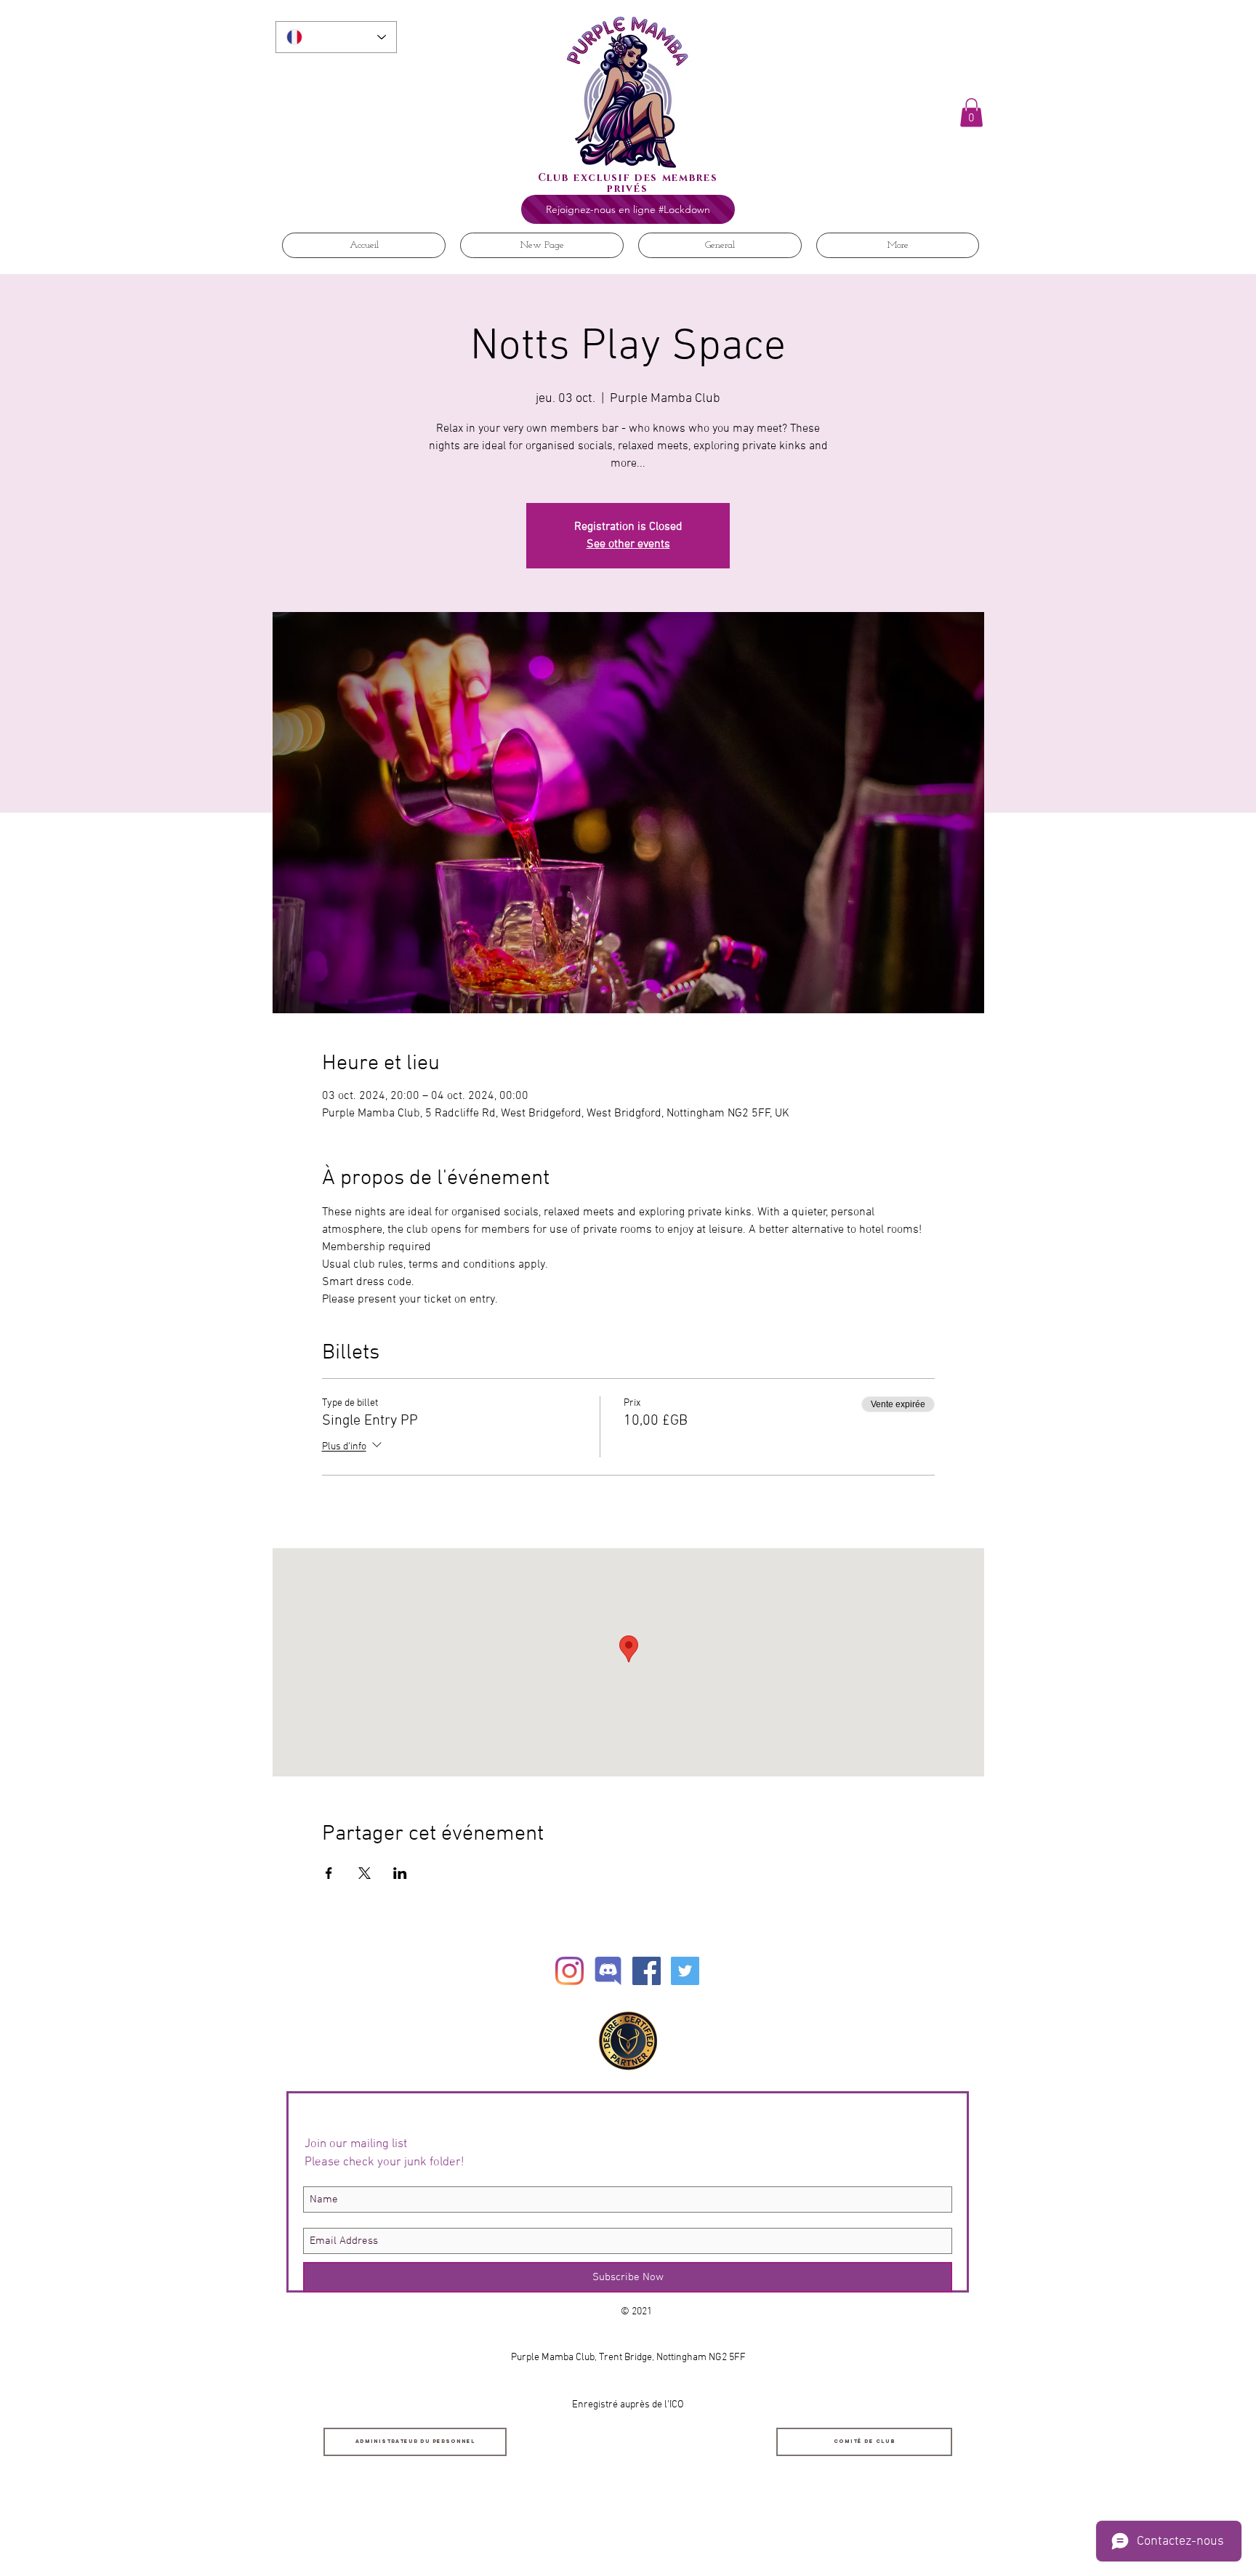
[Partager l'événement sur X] (365, 1873)
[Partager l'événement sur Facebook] (329, 1873)
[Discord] (608, 1971)
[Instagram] (569, 1971)
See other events (628, 544)
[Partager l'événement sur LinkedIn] (400, 1873)
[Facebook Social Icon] (647, 1971)
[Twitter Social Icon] (685, 1971)
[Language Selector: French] (336, 37)
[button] (971, 112)
